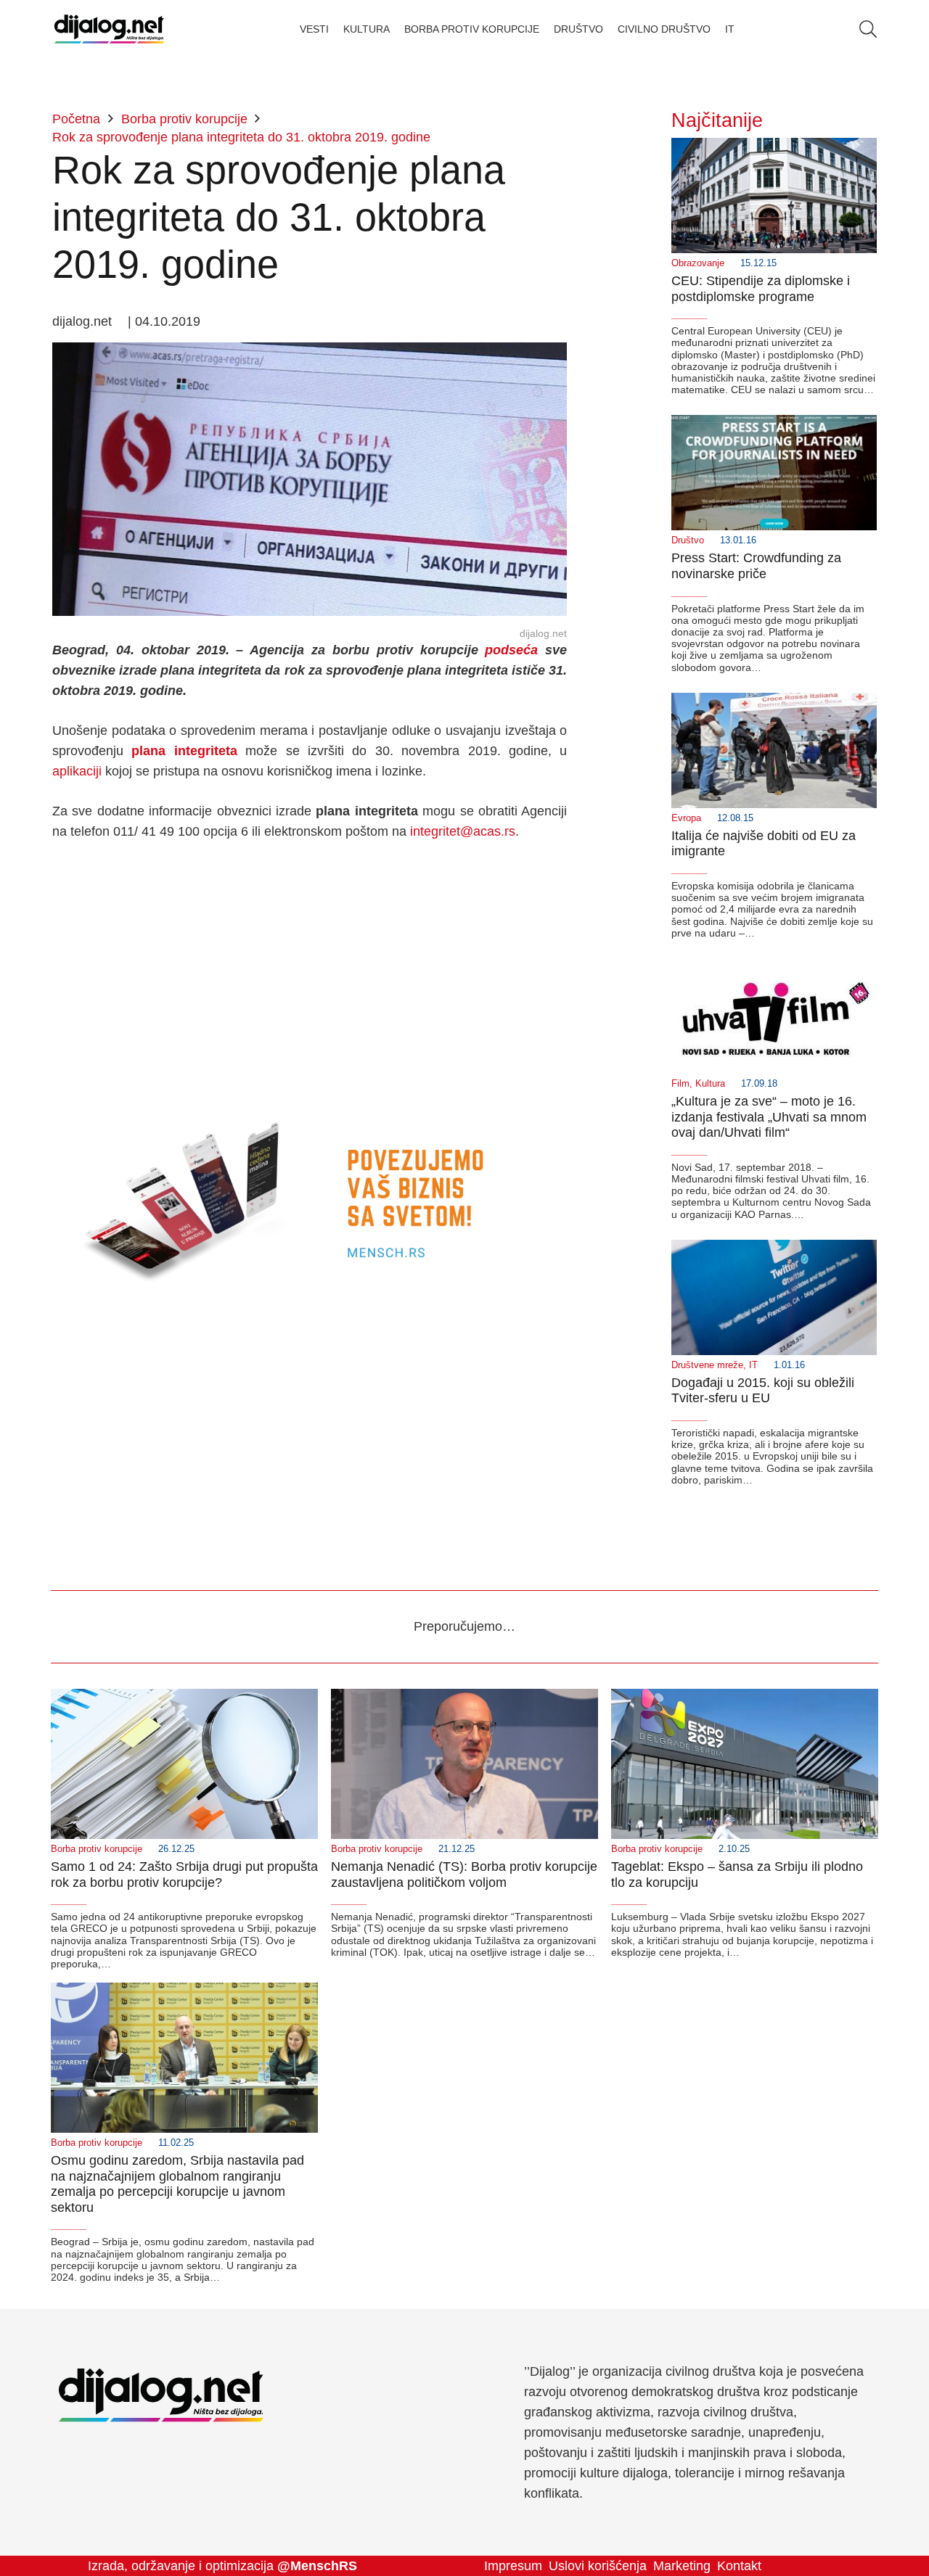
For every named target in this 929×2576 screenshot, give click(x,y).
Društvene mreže (707, 1365)
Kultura (710, 1084)
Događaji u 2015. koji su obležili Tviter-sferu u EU (763, 1391)
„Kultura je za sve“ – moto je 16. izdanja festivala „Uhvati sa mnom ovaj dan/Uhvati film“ (769, 1117)
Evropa (686, 818)
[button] (868, 29)
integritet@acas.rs (463, 831)
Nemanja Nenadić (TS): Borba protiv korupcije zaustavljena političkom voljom (464, 1875)
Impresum (513, 2566)
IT (753, 1365)
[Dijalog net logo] (109, 29)
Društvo (688, 540)
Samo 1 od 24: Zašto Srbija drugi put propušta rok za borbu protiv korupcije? (184, 1875)
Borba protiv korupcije (97, 1849)
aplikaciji (77, 771)
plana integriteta (184, 751)
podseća (511, 650)
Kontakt (739, 2566)
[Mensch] (310, 1105)
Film (680, 1084)
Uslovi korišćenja (598, 2566)
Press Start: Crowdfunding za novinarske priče (756, 566)
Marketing (682, 2566)
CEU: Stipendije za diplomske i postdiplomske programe (761, 289)
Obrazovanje (698, 263)
